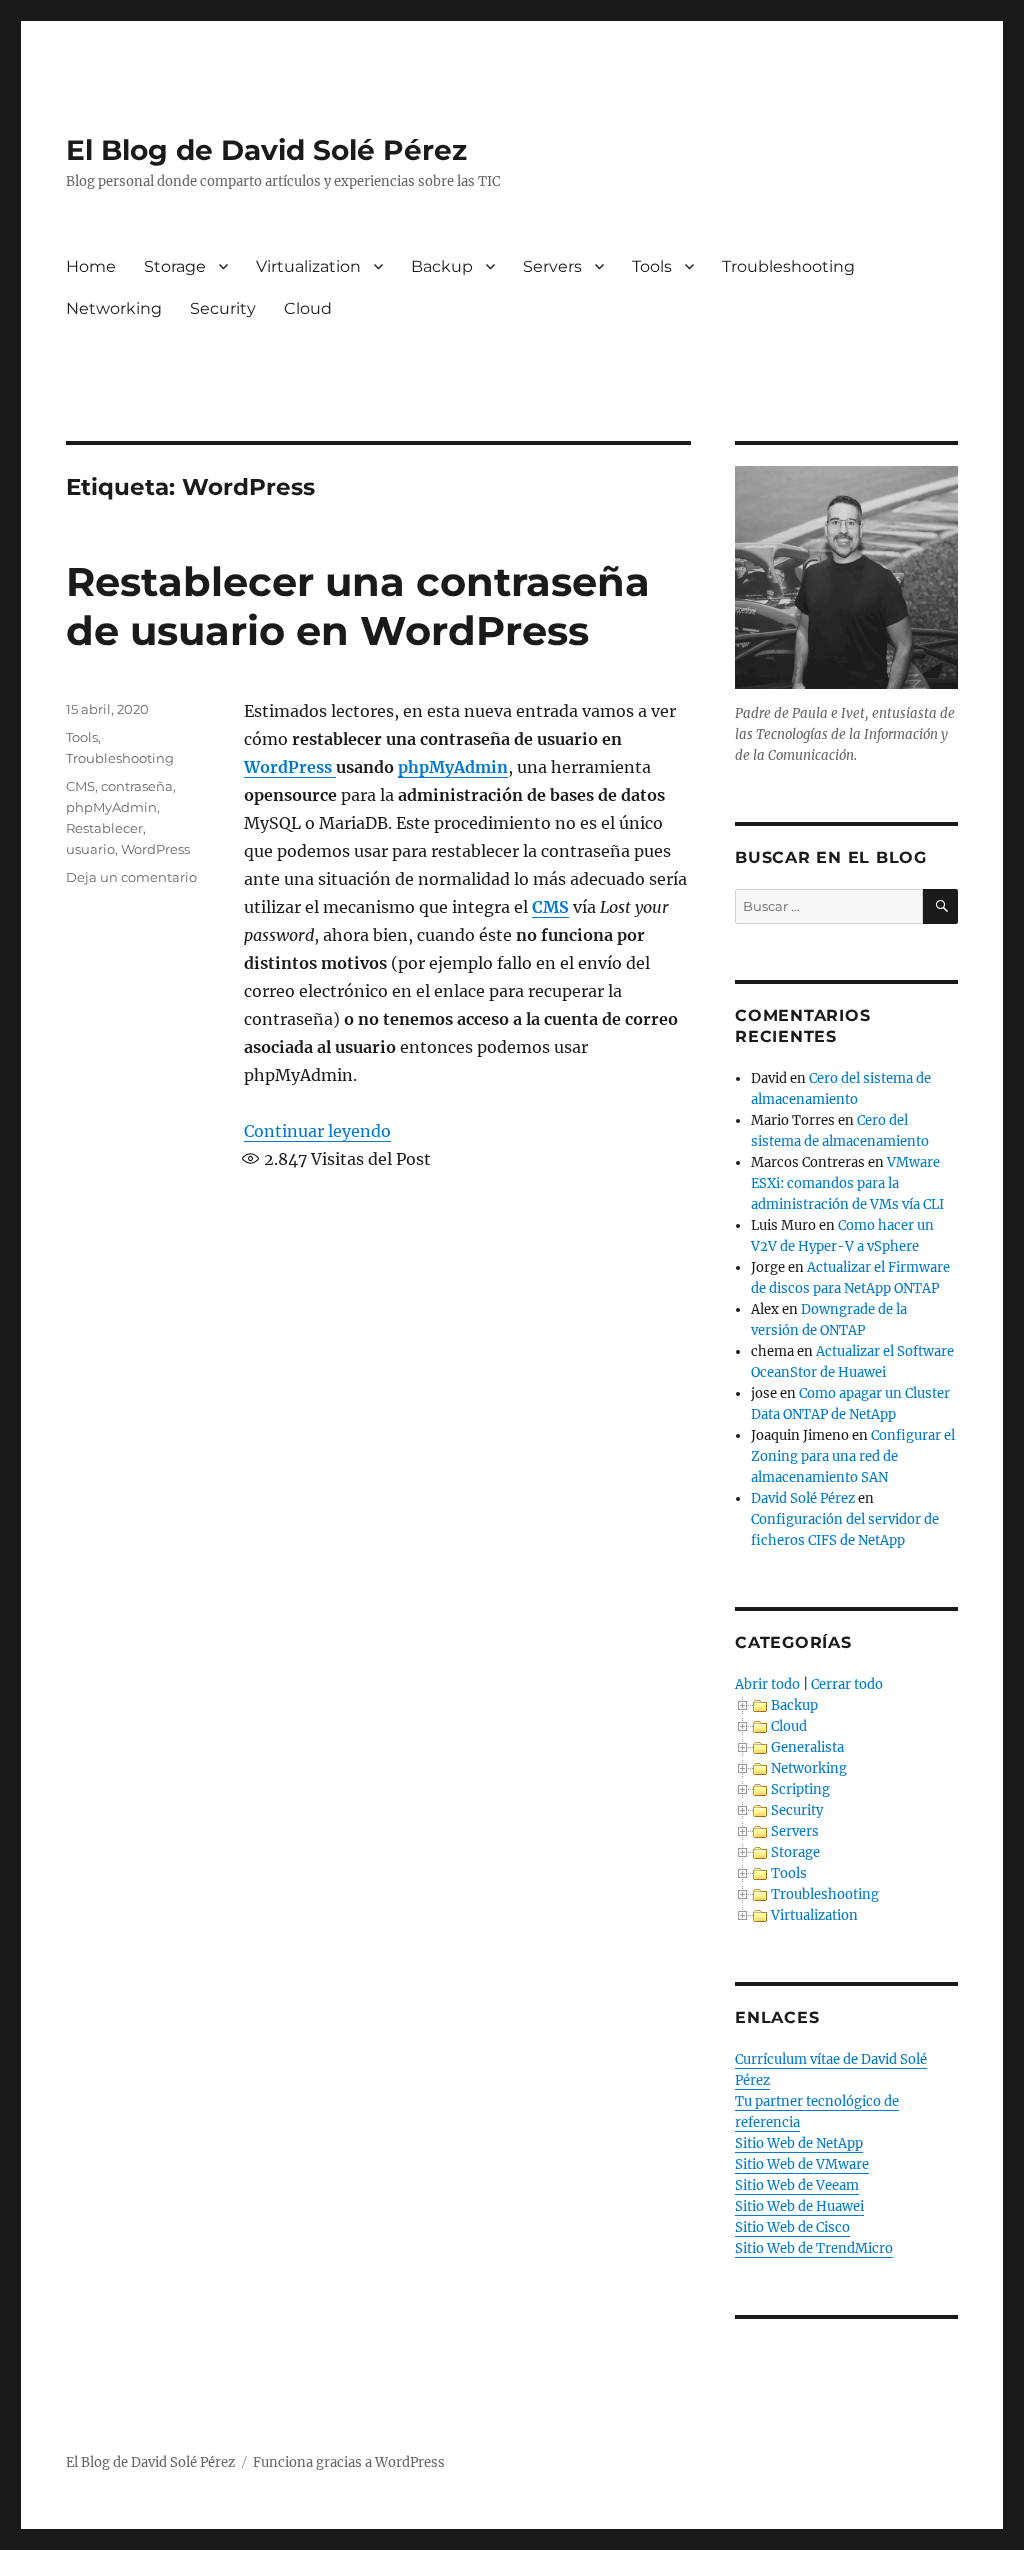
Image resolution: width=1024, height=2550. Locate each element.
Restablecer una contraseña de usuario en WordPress (358, 606)
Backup (442, 266)
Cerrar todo (847, 1684)
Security (223, 308)
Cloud (308, 308)
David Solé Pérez (803, 1498)
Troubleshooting (788, 266)
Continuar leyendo (317, 1131)
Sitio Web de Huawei (799, 2206)
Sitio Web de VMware (802, 2164)
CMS (550, 907)
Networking (114, 308)
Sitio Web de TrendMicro (814, 2248)
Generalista (807, 1747)
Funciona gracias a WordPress (349, 2462)
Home (91, 266)
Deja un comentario (131, 877)
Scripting (800, 1789)
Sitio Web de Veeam (797, 2185)
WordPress (290, 767)
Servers (552, 266)
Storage (175, 266)
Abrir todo (767, 1684)
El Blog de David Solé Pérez (266, 150)
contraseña (137, 786)
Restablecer (104, 828)
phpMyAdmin (453, 767)
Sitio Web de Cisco (792, 2227)
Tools (652, 266)
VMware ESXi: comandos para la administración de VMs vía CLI (847, 1183)
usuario (90, 849)
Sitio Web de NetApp (799, 2143)
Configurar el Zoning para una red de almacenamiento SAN (853, 1456)
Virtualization (308, 266)
